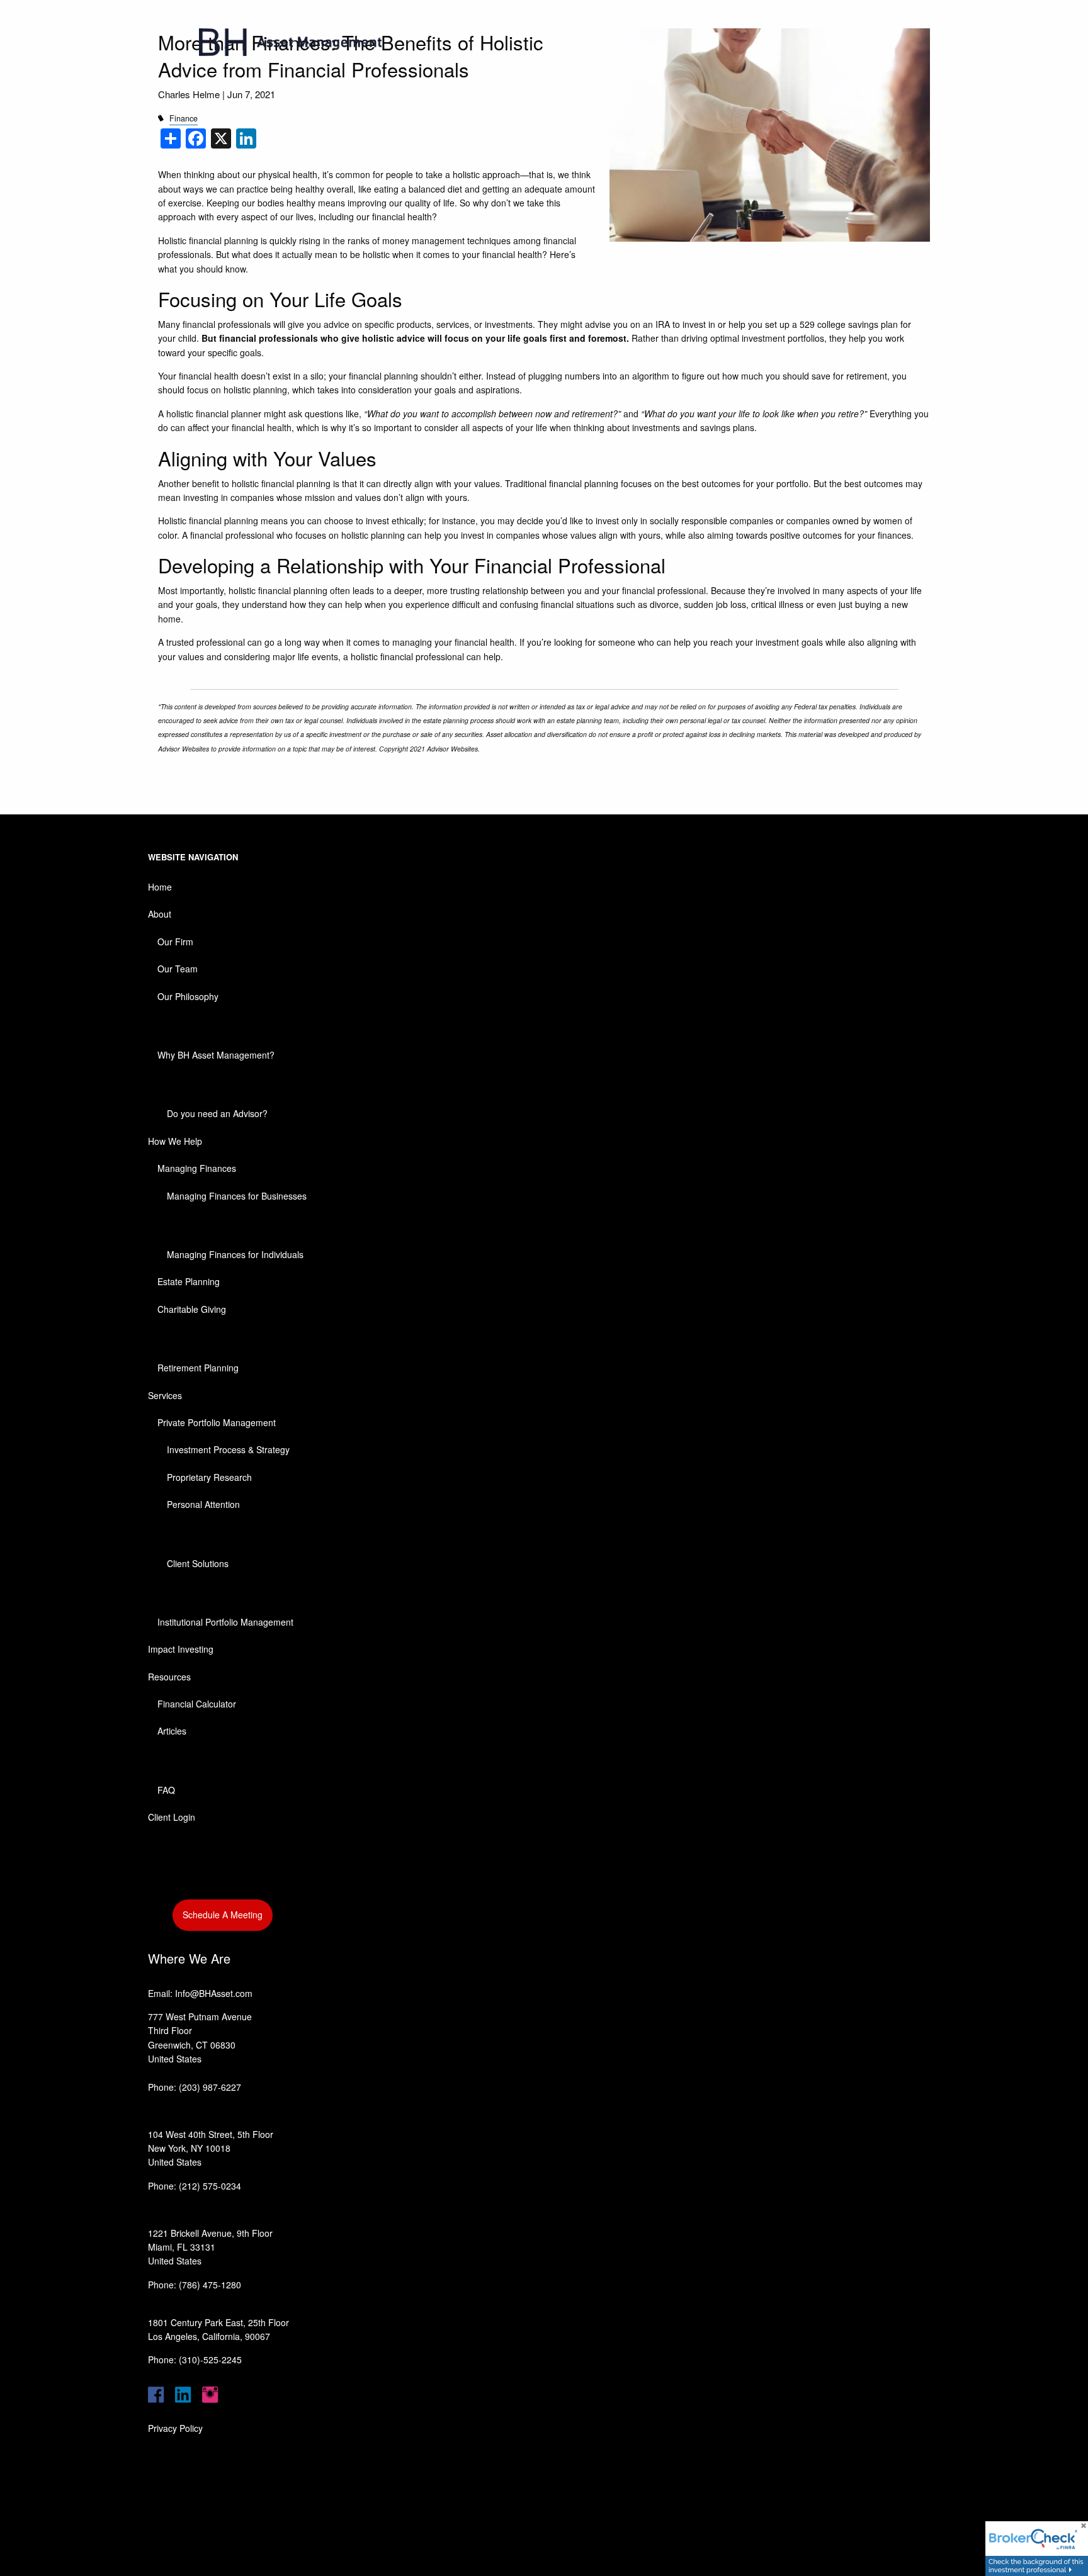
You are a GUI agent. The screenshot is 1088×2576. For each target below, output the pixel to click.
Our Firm (175, 942)
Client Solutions (198, 1563)
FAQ (166, 1790)
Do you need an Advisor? (217, 1113)
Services (165, 1395)
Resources (169, 1677)
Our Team (178, 969)
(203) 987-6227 (210, 2087)
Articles (172, 1731)
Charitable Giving (192, 1309)
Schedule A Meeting (223, 1915)
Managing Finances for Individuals (235, 1254)
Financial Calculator (197, 1704)
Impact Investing (181, 1649)
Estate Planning (189, 1281)
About (160, 914)
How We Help (175, 1141)
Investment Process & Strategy (228, 1449)
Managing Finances (197, 1168)
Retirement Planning (198, 1368)
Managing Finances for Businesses (237, 1196)
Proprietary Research (209, 1477)
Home (160, 887)
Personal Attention (203, 1504)
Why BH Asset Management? (216, 1055)
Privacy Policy (175, 2428)
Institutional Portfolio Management (225, 1622)
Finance (184, 118)
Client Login (172, 1817)
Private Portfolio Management (217, 1422)
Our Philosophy (188, 996)
